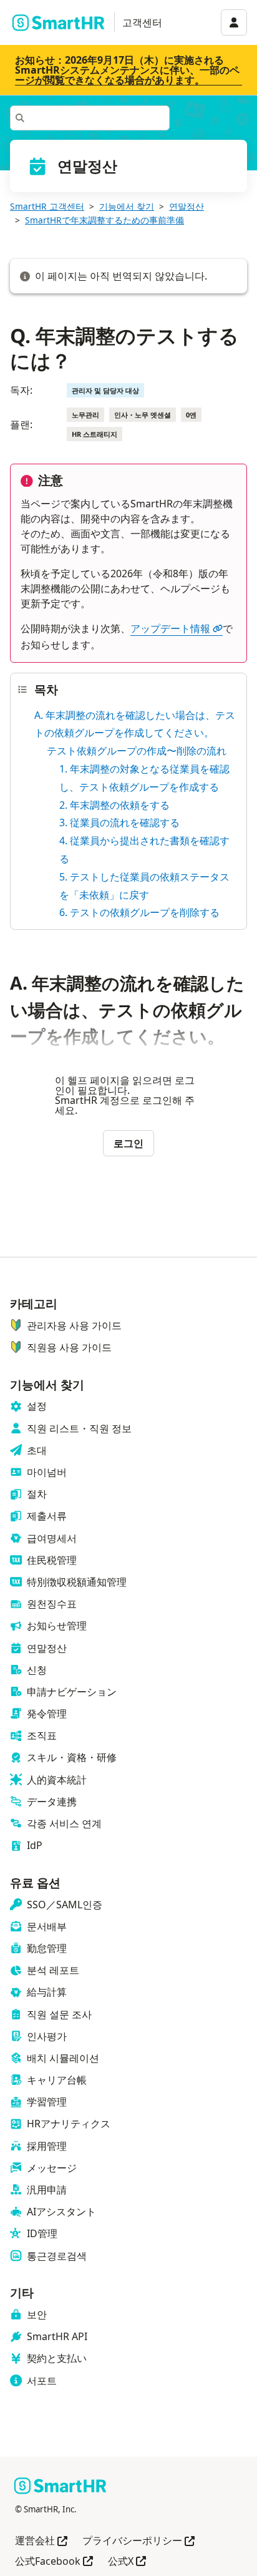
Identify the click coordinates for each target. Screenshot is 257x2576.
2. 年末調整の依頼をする (114, 805)
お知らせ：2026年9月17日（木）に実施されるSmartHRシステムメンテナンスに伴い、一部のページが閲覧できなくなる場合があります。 (127, 70)
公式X (127, 2562)
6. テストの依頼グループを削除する (139, 912)
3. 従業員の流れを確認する (119, 822)
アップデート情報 (170, 628)
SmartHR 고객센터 (47, 206)
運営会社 (41, 2541)
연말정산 (187, 206)
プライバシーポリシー (138, 2541)
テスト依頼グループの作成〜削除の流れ (137, 751)
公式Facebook (54, 2562)
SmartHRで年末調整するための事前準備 (104, 220)
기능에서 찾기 (127, 206)
